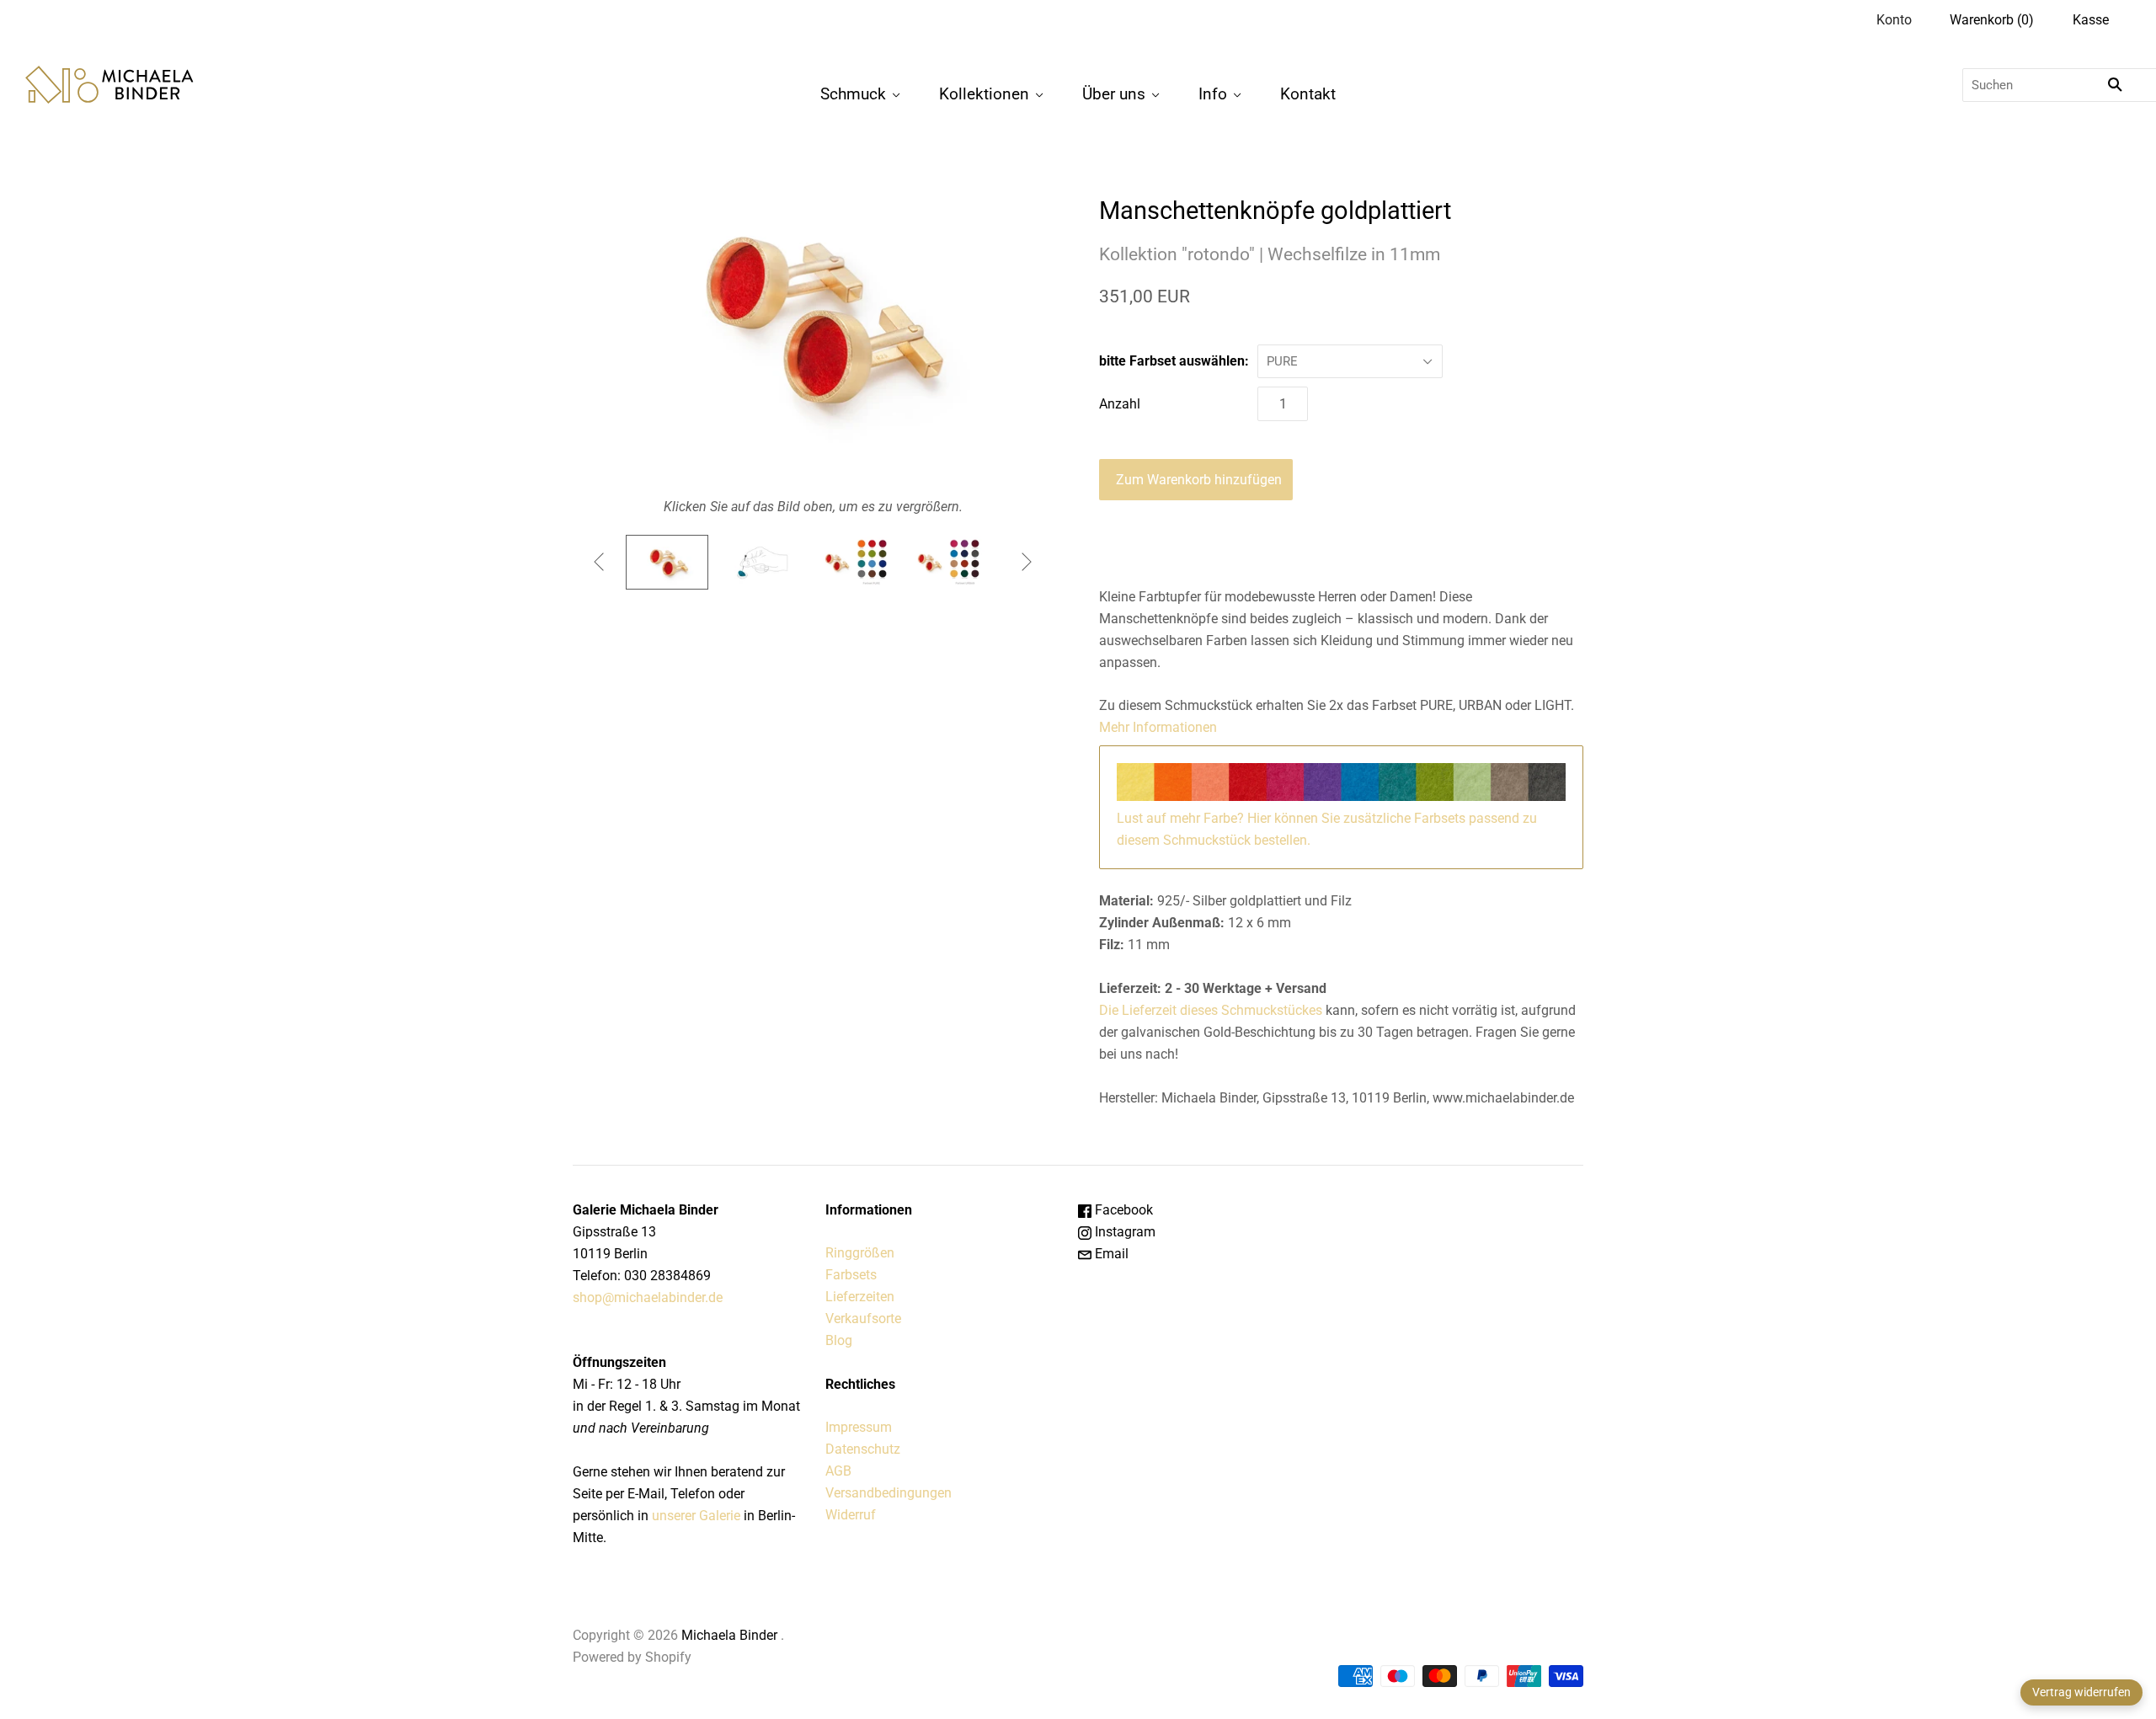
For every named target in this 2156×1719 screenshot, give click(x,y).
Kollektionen (984, 94)
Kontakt (1308, 94)
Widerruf (851, 1515)
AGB (838, 1471)
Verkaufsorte (863, 1319)
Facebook (1122, 1210)
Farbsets (851, 1275)
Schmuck (853, 94)
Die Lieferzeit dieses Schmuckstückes (1212, 1010)
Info (1213, 94)
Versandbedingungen (889, 1493)
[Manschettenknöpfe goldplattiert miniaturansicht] (667, 563)
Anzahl (1120, 404)
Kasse (2091, 20)
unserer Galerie (696, 1516)
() (1992, 20)
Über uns (1114, 94)
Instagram (1123, 1232)
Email (1110, 1254)
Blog (839, 1340)
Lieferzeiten (860, 1297)
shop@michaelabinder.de (648, 1297)
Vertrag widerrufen (2081, 1692)
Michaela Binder (729, 1635)
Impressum (859, 1427)
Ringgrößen (860, 1253)
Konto (1894, 20)
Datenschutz (863, 1449)
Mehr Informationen (1158, 727)
